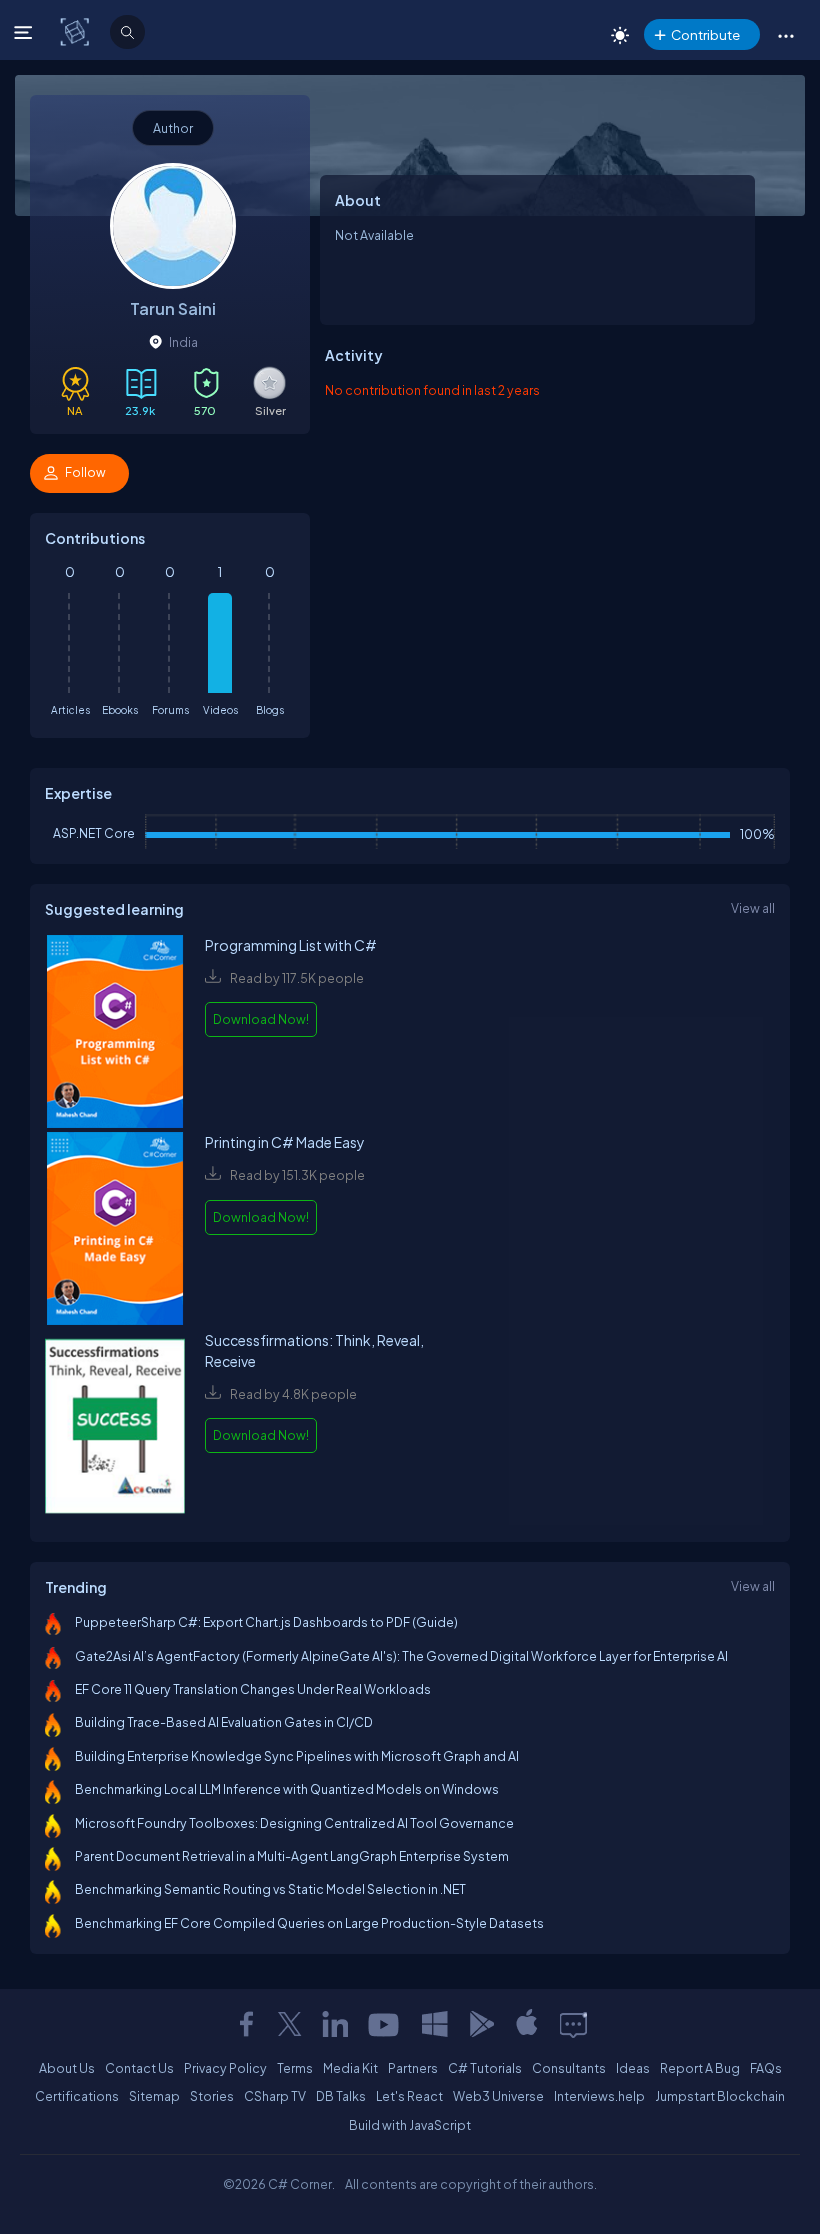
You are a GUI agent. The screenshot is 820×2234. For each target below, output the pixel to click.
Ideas (633, 2068)
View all (753, 908)
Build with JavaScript (410, 2125)
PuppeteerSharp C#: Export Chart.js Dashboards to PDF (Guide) (266, 1622)
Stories (212, 2096)
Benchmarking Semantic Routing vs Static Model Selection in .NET (270, 1889)
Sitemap (154, 2096)
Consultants (569, 2068)
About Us (67, 2068)
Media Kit (350, 2068)
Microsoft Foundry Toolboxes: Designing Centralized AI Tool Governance (294, 1823)
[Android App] (481, 2024)
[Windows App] (435, 2024)
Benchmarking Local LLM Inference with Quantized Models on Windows (287, 1789)
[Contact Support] (573, 2024)
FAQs (766, 2068)
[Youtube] (385, 2024)
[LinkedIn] (335, 2024)
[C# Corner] (76, 31)
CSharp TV (275, 2096)
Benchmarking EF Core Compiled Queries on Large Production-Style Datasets (309, 1923)
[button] (785, 35)
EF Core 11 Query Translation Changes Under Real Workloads (253, 1689)
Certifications (77, 2096)
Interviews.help (599, 2096)
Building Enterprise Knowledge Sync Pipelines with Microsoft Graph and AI (297, 1756)
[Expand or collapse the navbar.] (25, 32)
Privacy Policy (225, 2068)
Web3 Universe (498, 2096)
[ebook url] (115, 1033)
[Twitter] (290, 2024)
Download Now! (261, 1019)
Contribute (705, 34)
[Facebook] (246, 2024)
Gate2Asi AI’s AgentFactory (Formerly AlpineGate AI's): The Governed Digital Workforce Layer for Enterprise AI (401, 1656)
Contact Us (139, 2068)
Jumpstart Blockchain (720, 2096)
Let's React (409, 2096)
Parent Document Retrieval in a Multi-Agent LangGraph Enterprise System (292, 1856)
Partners (413, 2068)
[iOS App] (527, 2024)
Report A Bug (700, 2068)
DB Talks (341, 2096)
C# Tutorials (485, 2068)
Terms (295, 2068)
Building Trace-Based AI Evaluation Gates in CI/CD (224, 1722)
